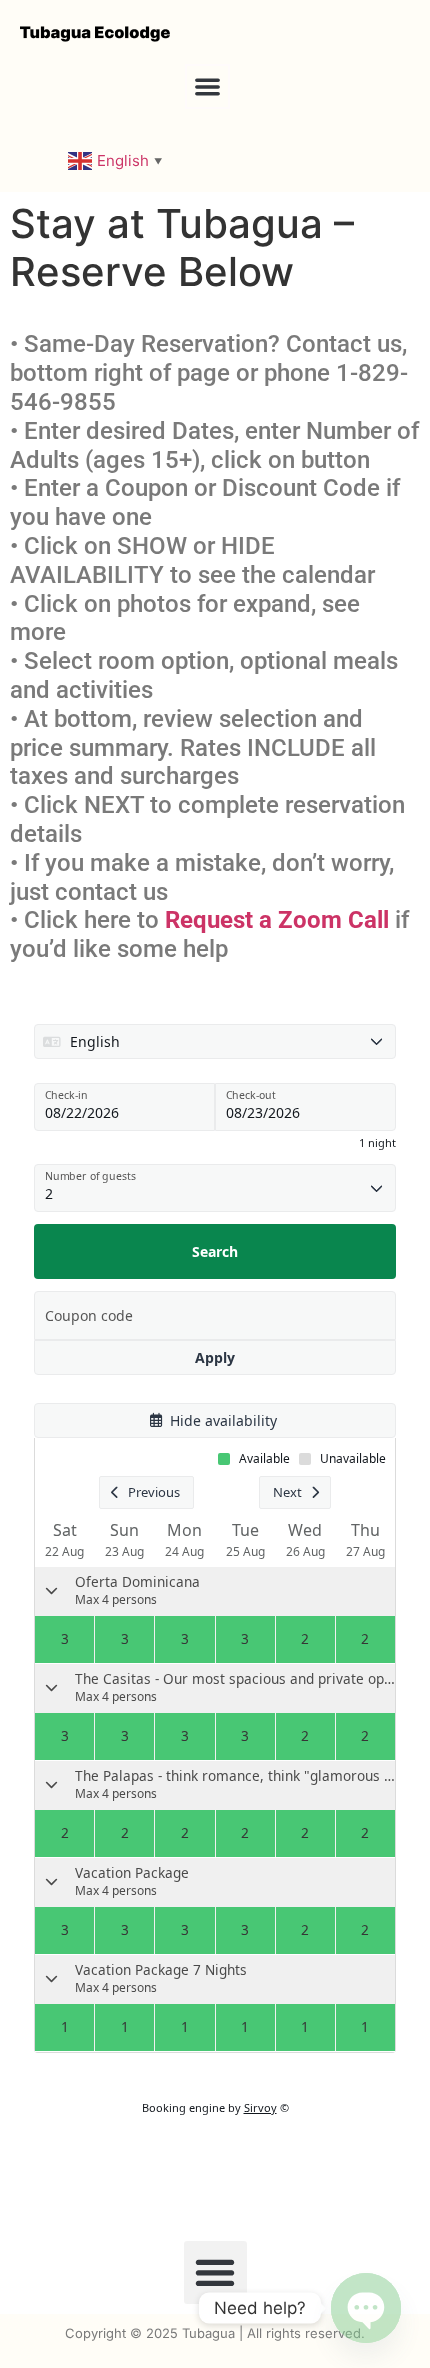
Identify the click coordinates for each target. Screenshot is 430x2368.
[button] (207, 86)
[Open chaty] (366, 2308)
